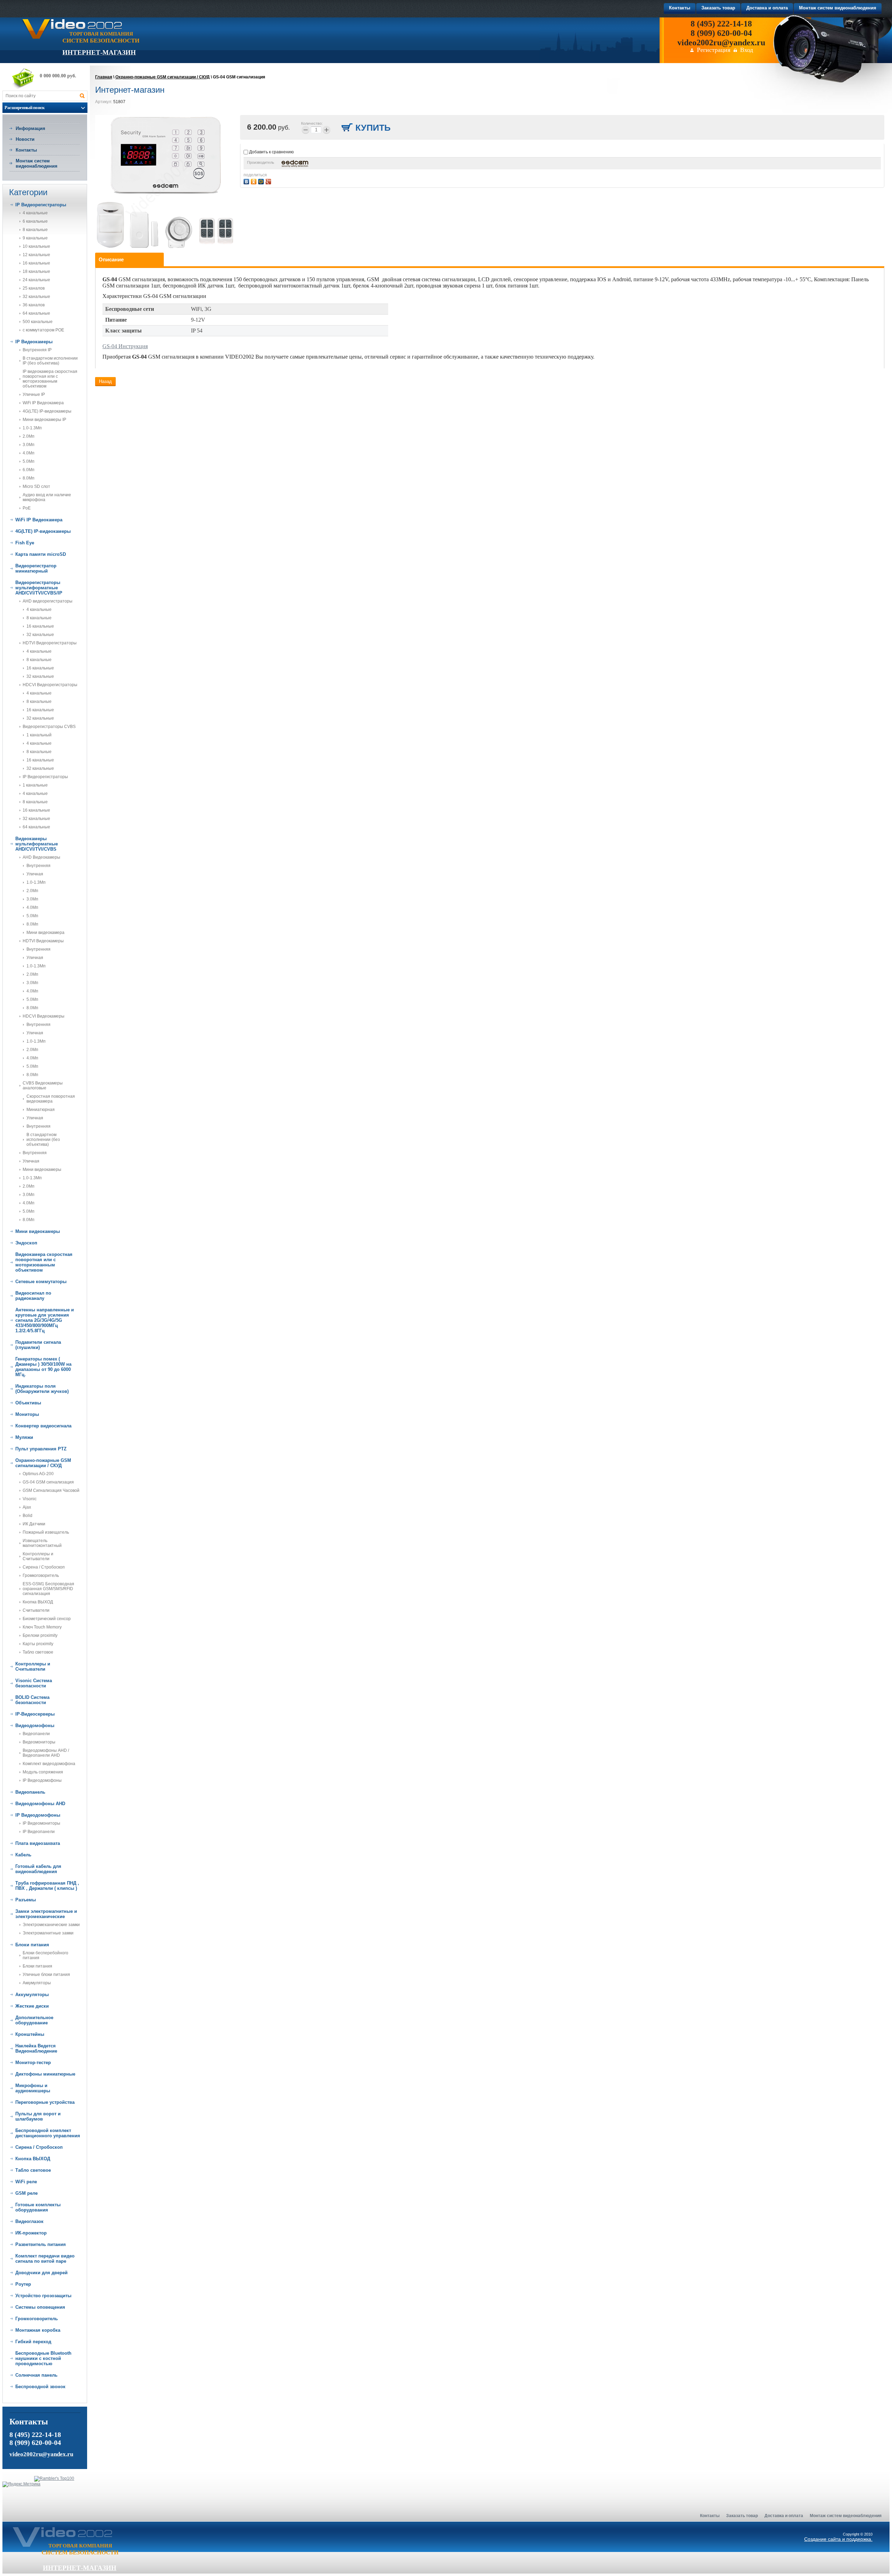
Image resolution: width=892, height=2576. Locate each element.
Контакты (26, 150)
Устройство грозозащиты (43, 2296)
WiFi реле (26, 2182)
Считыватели (36, 1610)
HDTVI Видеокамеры (43, 941)
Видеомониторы (39, 1742)
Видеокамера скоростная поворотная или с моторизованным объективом (44, 1262)
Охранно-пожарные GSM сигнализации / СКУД (43, 1463)
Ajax (27, 1507)
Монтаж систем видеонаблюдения (37, 163)
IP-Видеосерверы (35, 1714)
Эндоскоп (26, 1243)
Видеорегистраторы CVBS (49, 727)
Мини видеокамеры (42, 1170)
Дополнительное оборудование (34, 2020)
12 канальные (36, 255)
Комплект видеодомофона (49, 1764)
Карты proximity (38, 1644)
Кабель (23, 1855)
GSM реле (26, 2193)
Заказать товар (742, 2516)
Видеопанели (36, 1734)
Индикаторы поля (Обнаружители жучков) (42, 1389)
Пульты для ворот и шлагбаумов (38, 2116)
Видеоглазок (29, 2221)
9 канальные (35, 238)
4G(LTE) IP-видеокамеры (47, 411)
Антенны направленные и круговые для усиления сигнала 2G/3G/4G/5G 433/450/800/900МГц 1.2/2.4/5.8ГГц (45, 1320)
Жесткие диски (32, 2006)
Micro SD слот (36, 486)
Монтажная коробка (38, 2330)
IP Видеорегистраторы (41, 205)
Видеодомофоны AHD (40, 1804)
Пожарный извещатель (46, 1532)
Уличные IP (34, 394)
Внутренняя (39, 866)
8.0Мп (29, 478)
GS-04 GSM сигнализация (48, 1482)
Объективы (28, 1403)
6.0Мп (29, 470)
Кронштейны (30, 2034)
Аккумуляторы (37, 1983)
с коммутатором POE (43, 330)
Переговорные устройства (45, 2102)
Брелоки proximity (40, 1635)
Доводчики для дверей (41, 2273)
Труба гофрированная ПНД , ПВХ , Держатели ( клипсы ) (47, 1886)
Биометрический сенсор (47, 1619)
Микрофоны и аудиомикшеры (33, 2088)
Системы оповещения (40, 2307)
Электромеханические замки (51, 1925)
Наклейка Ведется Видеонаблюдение (36, 2048)
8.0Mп (32, 1075)
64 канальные (36, 313)
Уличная (35, 874)
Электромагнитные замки (48, 1933)
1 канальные (35, 785)
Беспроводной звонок (40, 2387)
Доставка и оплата (784, 2516)
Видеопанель (30, 1792)
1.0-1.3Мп (32, 428)
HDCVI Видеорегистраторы (50, 685)
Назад (105, 381)
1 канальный (39, 735)
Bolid (28, 1516)
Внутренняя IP (37, 350)
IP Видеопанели (39, 1832)
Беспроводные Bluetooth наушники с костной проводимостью (43, 2358)
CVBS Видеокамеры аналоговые (43, 1086)
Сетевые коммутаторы (41, 1282)
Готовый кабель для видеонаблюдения (38, 1869)
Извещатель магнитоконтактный (42, 1543)
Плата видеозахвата (38, 1843)
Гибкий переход (33, 2342)
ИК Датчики (34, 1524)
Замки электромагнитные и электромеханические (46, 1914)
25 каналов (34, 288)
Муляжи (24, 1437)
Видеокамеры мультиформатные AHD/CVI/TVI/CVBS (37, 844)
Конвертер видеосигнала (43, 1426)
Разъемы (26, 1900)
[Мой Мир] (262, 181)
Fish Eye (25, 543)
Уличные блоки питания (46, 1975)
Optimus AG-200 (38, 1474)
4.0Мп (29, 453)
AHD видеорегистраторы (48, 601)
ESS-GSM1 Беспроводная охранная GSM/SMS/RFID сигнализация (48, 1589)
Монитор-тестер (33, 2063)
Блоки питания (32, 1945)
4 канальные (35, 213)
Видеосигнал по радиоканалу (33, 1296)
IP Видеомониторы (41, 1823)
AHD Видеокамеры (41, 857)
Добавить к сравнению (271, 152)
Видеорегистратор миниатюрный (36, 568)
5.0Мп (29, 461)
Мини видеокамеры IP (44, 420)
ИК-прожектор (31, 2233)
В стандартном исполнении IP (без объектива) (50, 361)
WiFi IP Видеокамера (43, 403)
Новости (25, 139)
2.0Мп (29, 436)
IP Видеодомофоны (42, 1780)
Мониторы (27, 1414)
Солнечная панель (36, 2375)
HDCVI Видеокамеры (44, 1016)
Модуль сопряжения (43, 1772)
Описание (111, 259)
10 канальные (36, 246)
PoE (27, 508)
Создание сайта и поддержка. (838, 2539)
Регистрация (714, 50)
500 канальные (38, 322)
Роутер (23, 2284)
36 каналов (34, 305)
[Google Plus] (269, 181)
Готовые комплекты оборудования (38, 2207)
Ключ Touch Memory (42, 1627)
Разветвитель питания (41, 2244)
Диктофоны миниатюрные (45, 2074)
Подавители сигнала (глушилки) (38, 1345)
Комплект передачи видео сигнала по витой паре (45, 2259)
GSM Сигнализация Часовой (51, 1490)
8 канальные (35, 230)
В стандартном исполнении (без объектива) (43, 1140)
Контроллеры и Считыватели (38, 1556)
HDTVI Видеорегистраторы (50, 643)
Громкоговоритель (41, 1575)
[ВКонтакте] (247, 181)
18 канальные (36, 271)
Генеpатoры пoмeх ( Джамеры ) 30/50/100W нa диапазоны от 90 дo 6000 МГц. (43, 1367)
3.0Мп (29, 445)
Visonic (30, 1499)
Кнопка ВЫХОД (38, 1602)
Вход (747, 50)
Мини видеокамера (45, 933)
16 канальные (36, 263)
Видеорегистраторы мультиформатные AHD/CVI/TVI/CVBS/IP (39, 588)
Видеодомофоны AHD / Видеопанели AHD (46, 1753)
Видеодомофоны (35, 1726)
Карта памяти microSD (41, 554)
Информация (30, 128)
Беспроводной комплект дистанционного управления (48, 2133)
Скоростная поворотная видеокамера (51, 1099)
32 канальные (36, 297)
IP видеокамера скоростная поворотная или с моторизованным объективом (50, 379)
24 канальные (36, 280)
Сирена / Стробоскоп (44, 1567)
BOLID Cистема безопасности (32, 1700)
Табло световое (38, 1652)
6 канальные (35, 221)
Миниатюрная (41, 1110)
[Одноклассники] (255, 181)
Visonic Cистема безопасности (34, 1683)
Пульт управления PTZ (41, 1449)
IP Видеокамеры (34, 342)
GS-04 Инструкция (125, 346)
